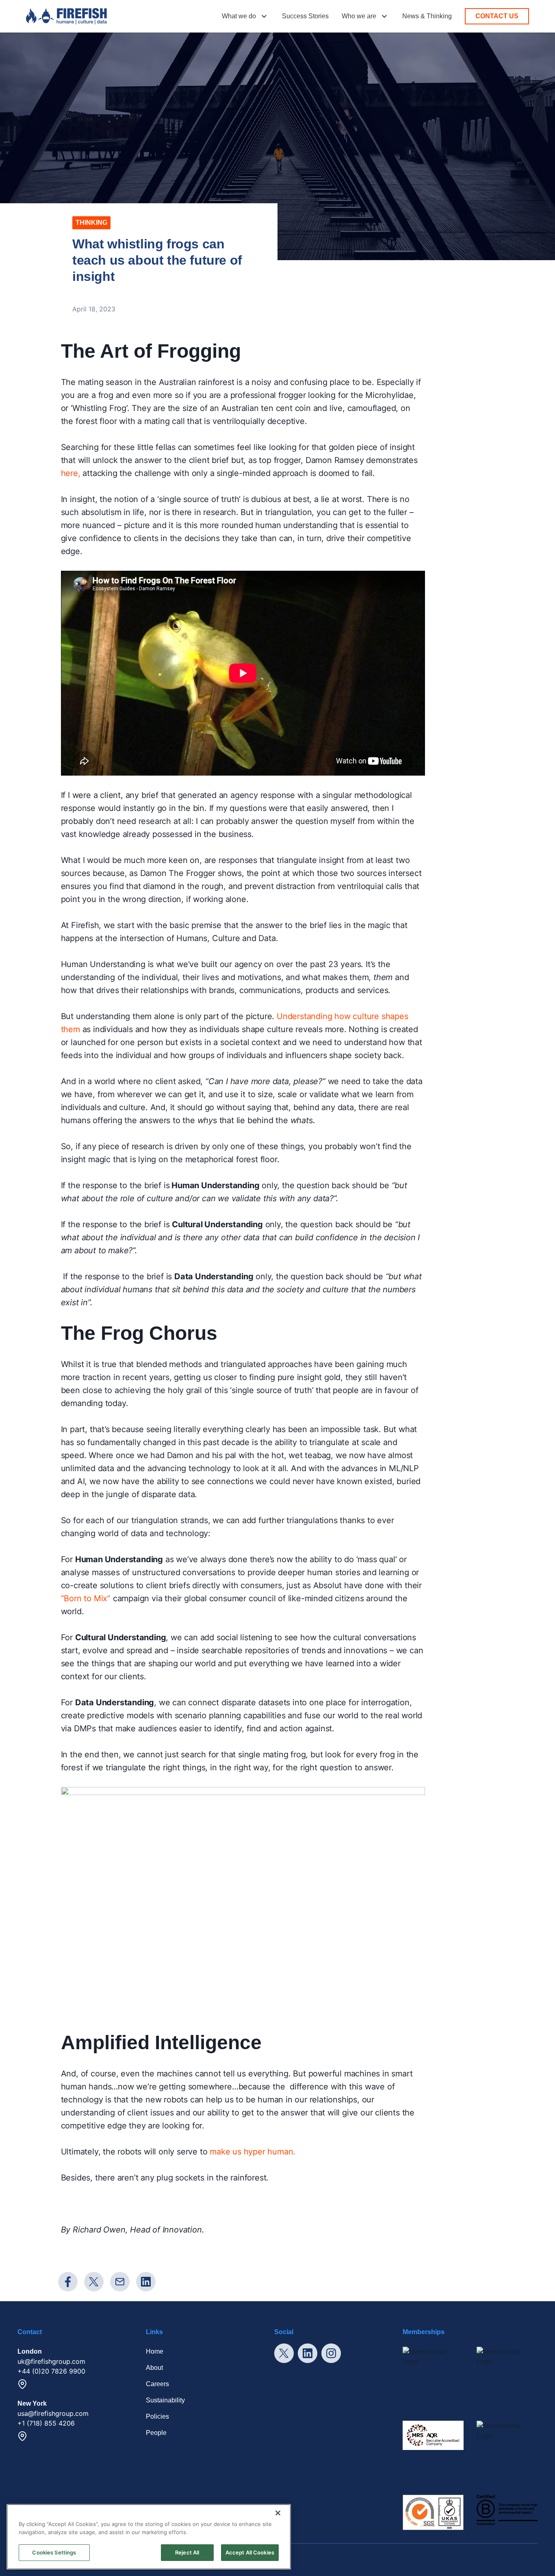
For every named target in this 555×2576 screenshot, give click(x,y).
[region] (149, 2537)
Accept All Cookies (250, 2552)
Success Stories (305, 16)
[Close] (278, 2513)
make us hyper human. (253, 2152)
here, (71, 473)
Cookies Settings (54, 2552)
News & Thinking (427, 16)
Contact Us (497, 16)
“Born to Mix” (86, 1598)
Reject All (187, 2552)
